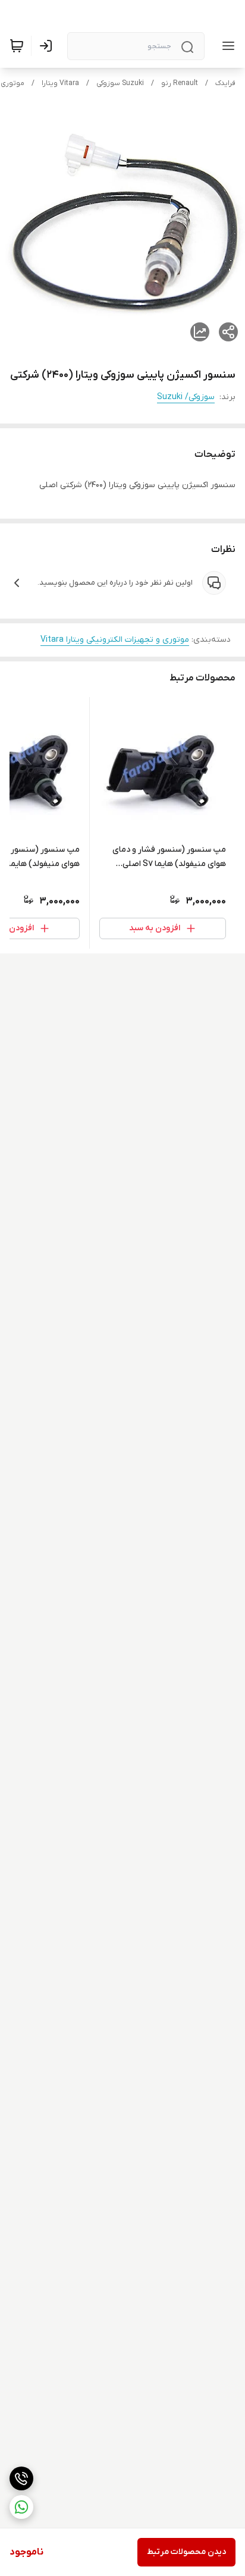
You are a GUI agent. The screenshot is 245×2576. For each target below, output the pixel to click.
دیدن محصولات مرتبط (186, 2552)
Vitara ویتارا (60, 83)
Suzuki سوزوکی (120, 83)
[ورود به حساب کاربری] (48, 46)
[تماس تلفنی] (21, 2478)
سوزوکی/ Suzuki (186, 397)
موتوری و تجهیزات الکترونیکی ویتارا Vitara (115, 640)
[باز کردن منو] (226, 46)
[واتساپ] (21, 2507)
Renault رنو (180, 83)
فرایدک (225, 83)
